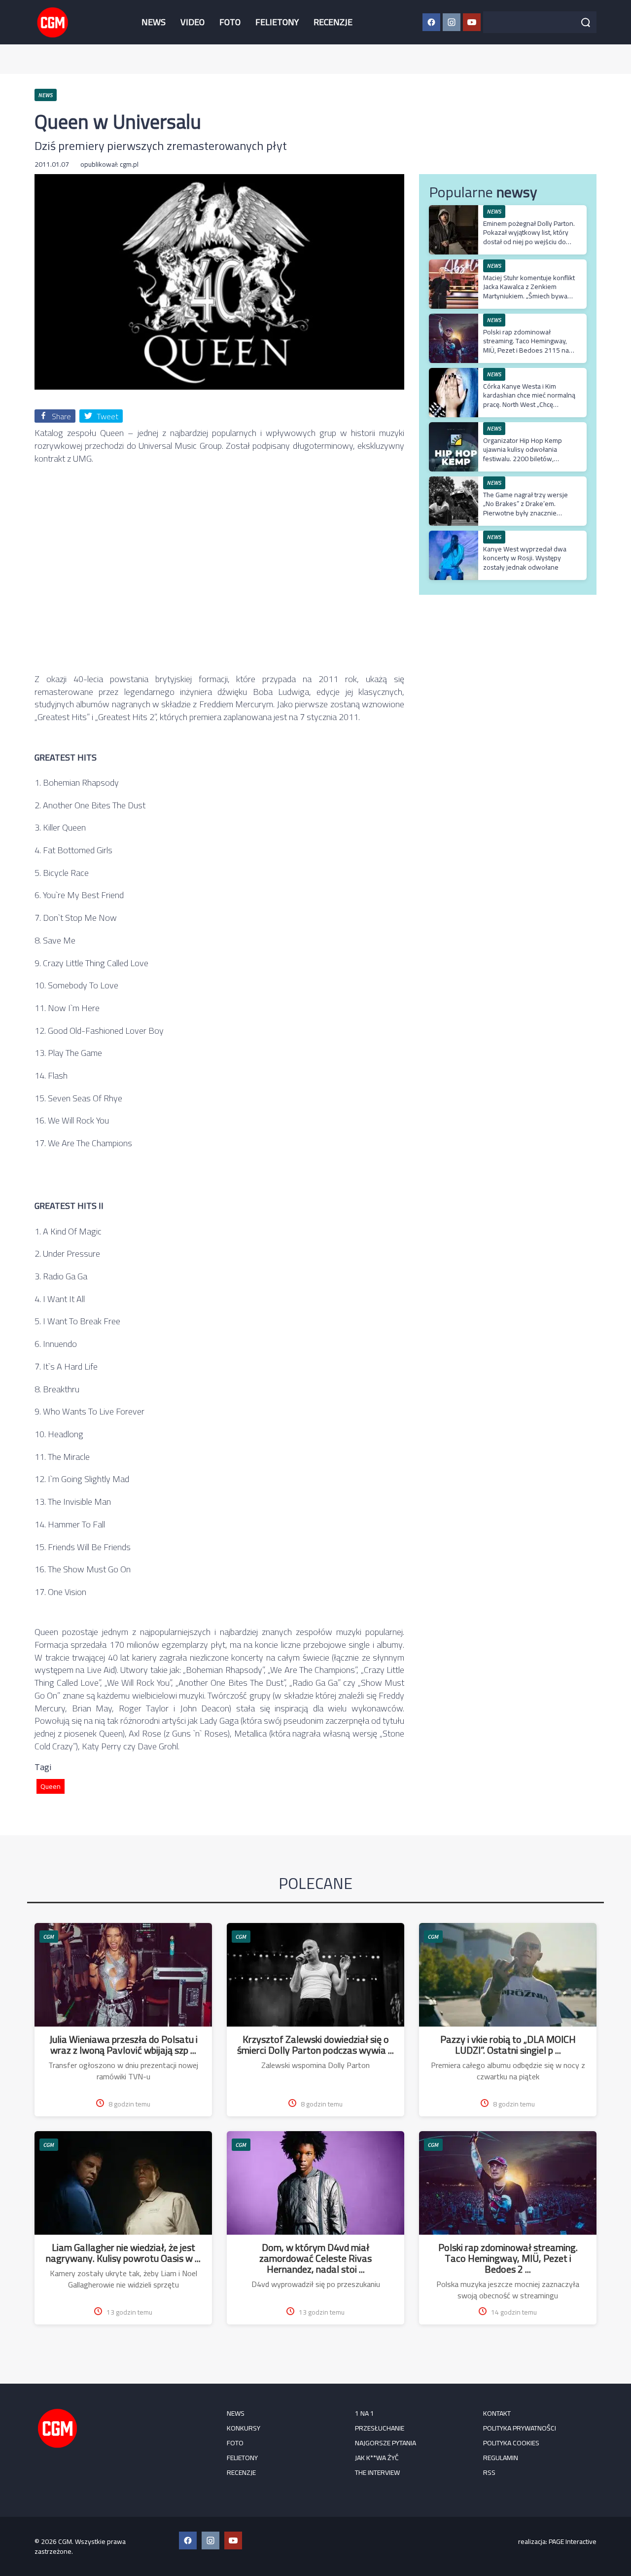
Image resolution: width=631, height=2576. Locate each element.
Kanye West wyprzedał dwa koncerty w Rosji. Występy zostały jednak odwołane (525, 558)
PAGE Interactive (573, 2541)
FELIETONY (277, 22)
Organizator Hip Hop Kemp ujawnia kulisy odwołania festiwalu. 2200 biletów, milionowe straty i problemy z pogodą (527, 458)
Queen (51, 1786)
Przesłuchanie (380, 2428)
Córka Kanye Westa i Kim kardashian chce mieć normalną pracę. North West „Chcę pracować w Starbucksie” (529, 400)
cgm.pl (129, 164)
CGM (49, 1937)
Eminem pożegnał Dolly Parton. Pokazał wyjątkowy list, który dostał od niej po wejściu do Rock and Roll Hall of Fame (529, 237)
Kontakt (497, 2413)
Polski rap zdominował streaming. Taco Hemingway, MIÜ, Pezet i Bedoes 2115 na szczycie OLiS (526, 345)
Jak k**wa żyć (377, 2458)
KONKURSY (244, 2428)
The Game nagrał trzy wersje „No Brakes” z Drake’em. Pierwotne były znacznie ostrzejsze (526, 508)
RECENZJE (333, 22)
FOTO (230, 22)
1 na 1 (365, 2413)
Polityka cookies (511, 2443)
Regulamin (501, 2458)
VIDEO (193, 22)
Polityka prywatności (520, 2428)
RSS (489, 2472)
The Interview (377, 2472)
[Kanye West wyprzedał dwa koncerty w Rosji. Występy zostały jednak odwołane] (454, 536)
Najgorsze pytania (386, 2443)
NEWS (154, 22)
